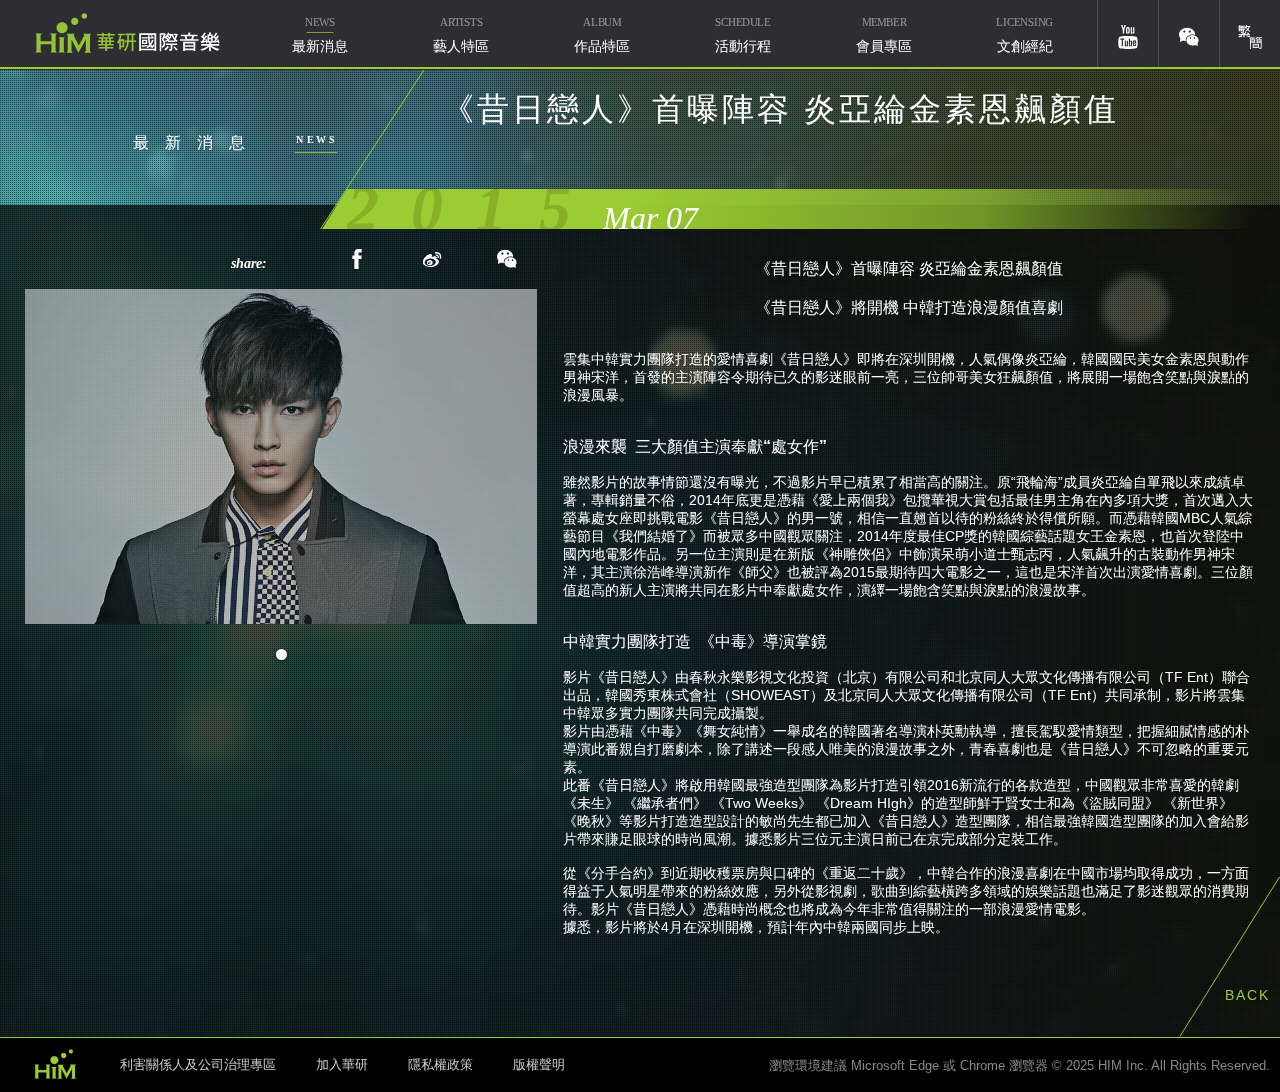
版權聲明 (539, 1064)
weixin (1189, 33)
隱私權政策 (440, 1064)
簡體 (1250, 33)
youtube (1128, 33)
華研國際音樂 (127, 33)
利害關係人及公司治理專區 (198, 1064)
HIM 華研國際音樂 (55, 1063)
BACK (1247, 995)
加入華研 (342, 1064)
